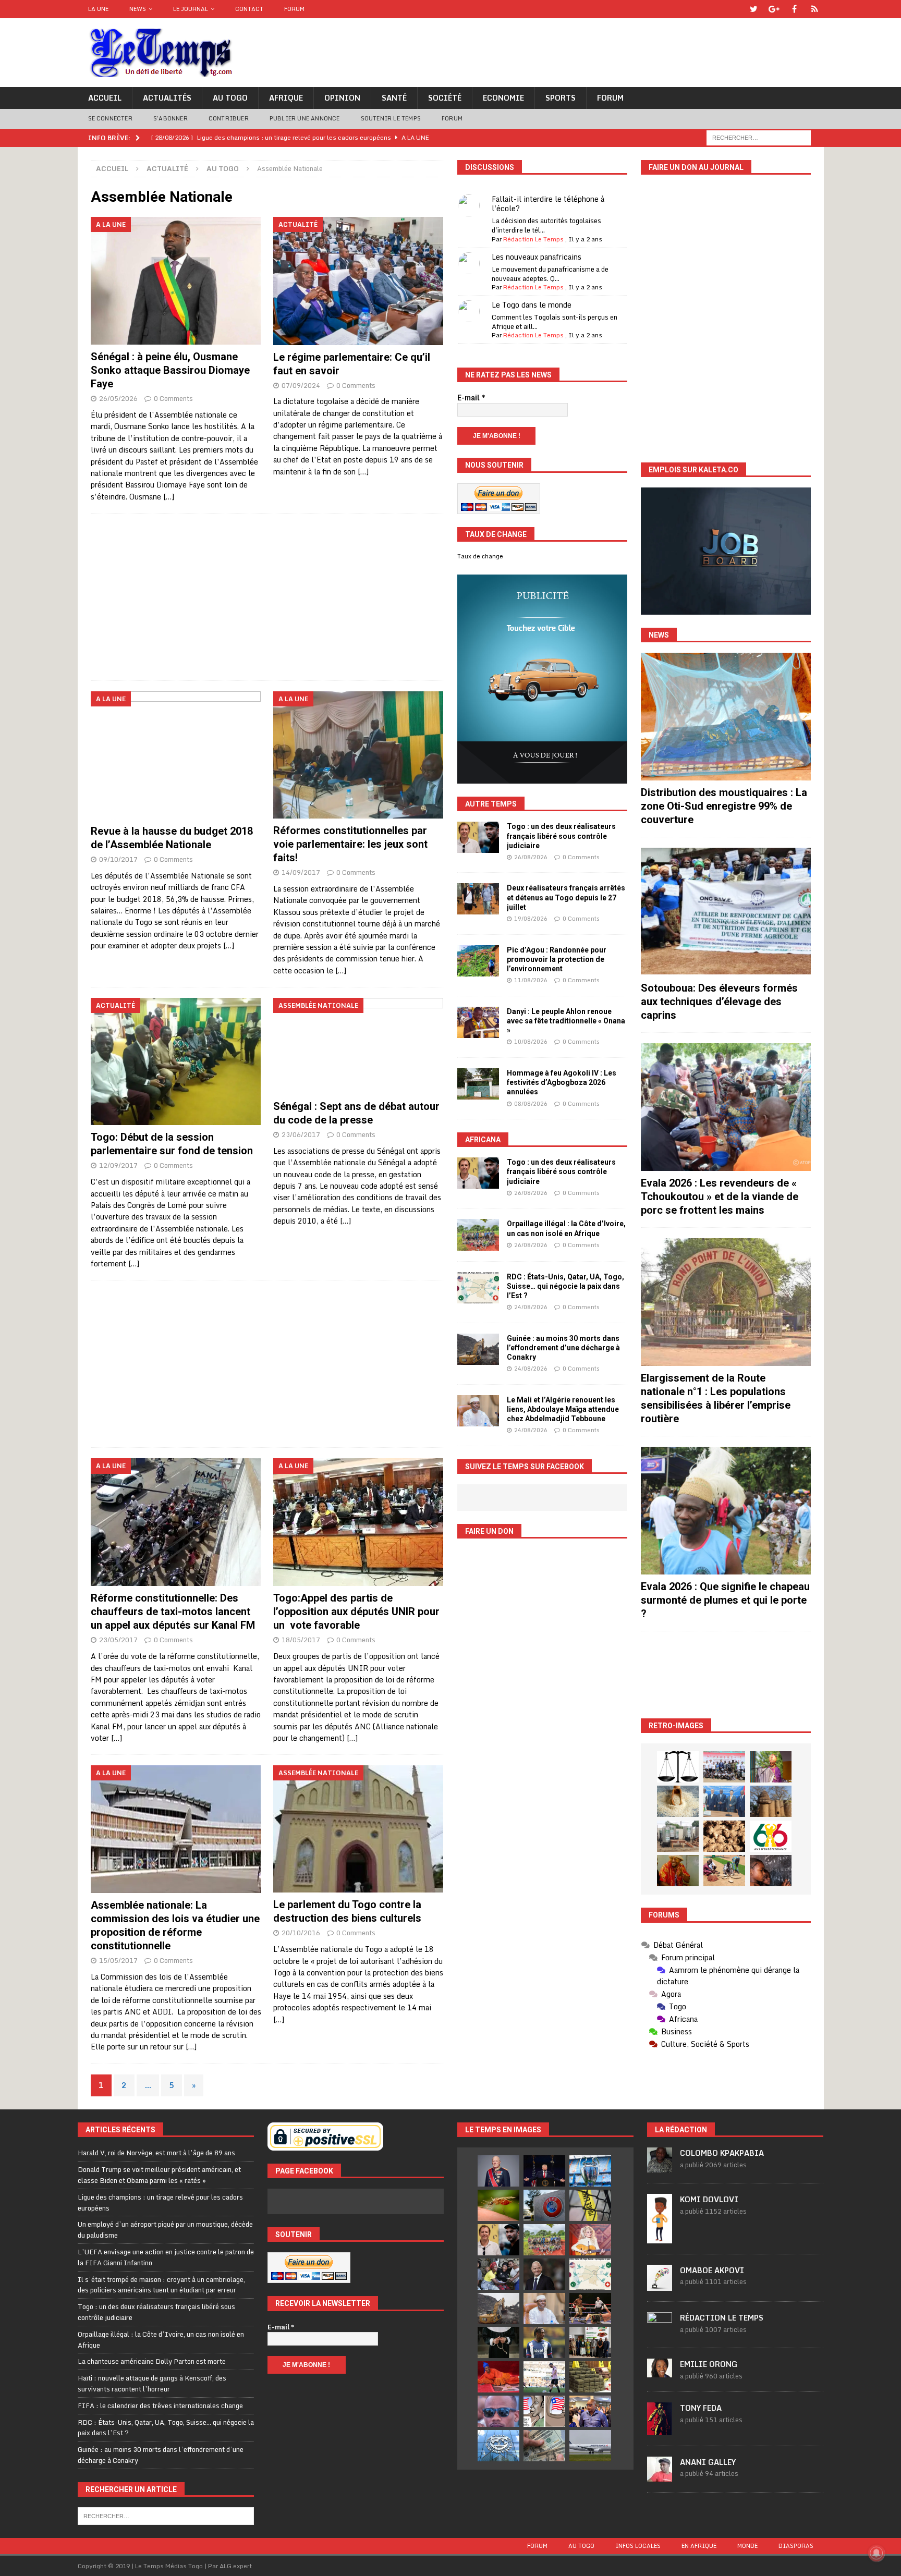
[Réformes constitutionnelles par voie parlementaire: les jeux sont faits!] (358, 755)
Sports (561, 98)
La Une (98, 9)
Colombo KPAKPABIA (722, 2153)
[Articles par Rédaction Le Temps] (660, 2331)
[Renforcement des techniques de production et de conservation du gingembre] (724, 1836)
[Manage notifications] (876, 2553)
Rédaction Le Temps (533, 239)
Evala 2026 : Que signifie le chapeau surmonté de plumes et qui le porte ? (725, 1600)
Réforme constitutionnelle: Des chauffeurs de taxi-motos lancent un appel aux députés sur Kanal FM (173, 1611)
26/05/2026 (118, 398)
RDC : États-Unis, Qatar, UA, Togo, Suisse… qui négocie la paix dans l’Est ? (565, 1286)
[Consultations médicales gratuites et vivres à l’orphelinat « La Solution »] (724, 1767)
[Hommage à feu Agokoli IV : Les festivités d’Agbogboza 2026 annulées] (478, 1084)
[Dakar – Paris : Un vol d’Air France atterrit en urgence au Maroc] (590, 2446)
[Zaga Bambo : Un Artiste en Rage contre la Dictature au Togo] (678, 1871)
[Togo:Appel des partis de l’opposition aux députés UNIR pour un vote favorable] (358, 1522)
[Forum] (815, 9)
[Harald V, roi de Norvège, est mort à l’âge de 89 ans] (498, 2171)
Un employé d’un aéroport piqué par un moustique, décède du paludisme (165, 2230)
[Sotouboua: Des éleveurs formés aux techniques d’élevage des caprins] (726, 912)
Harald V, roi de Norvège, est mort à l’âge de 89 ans (156, 2153)
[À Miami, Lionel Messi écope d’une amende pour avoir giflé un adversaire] (544, 2377)
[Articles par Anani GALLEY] (660, 2476)
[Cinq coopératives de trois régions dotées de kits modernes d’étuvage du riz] (678, 1836)
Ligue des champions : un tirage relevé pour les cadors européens (160, 2202)
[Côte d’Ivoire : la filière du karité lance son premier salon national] (590, 2342)
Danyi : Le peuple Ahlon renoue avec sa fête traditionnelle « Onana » (566, 1021)
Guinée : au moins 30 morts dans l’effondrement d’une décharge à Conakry (563, 1348)
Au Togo (230, 98)
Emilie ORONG (709, 2364)
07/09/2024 (301, 385)
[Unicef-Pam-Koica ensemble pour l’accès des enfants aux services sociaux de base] (724, 1801)
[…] (169, 497)
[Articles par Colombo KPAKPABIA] (660, 2167)
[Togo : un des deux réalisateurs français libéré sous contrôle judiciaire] (478, 837)
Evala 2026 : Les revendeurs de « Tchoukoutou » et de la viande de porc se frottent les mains (720, 1197)
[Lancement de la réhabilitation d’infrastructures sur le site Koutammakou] (771, 1801)
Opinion (342, 98)
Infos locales (638, 2546)
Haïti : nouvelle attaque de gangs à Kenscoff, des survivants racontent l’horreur (152, 2383)
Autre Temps (491, 804)
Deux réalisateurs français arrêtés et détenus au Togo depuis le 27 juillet (566, 897)
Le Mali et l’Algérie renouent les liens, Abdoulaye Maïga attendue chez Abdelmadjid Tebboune (563, 1409)
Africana (483, 1140)
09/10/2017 (118, 859)
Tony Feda (701, 2408)
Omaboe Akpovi (712, 2270)
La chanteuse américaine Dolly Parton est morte (152, 2361)
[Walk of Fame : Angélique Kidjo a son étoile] (498, 2377)
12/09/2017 (118, 1165)
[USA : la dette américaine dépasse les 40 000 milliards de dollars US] (544, 2446)
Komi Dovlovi (709, 2199)
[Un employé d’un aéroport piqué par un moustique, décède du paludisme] (498, 2205)
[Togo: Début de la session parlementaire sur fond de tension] (176, 1061)
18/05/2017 (301, 1640)
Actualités (167, 98)
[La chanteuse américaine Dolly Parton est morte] (590, 2240)
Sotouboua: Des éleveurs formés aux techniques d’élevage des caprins (719, 1002)
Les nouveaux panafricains (537, 257)
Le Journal (191, 9)
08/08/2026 (531, 1104)
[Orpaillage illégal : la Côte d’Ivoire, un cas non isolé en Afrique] (478, 1235)
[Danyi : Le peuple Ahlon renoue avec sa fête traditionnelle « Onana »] (478, 1022)
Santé (394, 98)
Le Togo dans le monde (532, 305)
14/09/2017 (301, 872)
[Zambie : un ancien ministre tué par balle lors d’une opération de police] (590, 2411)
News (138, 9)
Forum (294, 9)
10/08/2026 (531, 1042)
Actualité (167, 168)
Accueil (105, 98)
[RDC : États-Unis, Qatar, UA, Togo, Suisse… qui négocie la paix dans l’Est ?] (478, 1288)
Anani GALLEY (708, 2462)
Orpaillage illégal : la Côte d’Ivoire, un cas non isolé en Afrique (161, 2340)
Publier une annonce (305, 118)
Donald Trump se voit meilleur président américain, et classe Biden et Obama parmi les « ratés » (159, 2175)
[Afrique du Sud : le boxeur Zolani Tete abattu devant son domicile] (590, 2309)
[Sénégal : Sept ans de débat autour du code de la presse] (358, 1046)
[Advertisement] (267, 597)
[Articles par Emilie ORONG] (660, 2372)
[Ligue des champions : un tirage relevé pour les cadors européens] (590, 2171)
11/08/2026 (531, 980)
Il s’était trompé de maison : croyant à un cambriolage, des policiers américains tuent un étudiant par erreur (161, 2285)
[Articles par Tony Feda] (660, 2430)
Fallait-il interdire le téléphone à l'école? (548, 204)
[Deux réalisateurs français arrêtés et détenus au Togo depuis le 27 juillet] (478, 899)
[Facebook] (794, 9)
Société (445, 98)
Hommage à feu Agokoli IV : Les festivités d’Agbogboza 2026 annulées (562, 1082)
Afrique (286, 98)
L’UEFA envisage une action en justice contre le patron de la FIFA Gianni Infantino (166, 2257)
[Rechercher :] (759, 137)
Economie (503, 98)
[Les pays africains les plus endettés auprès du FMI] (498, 2446)
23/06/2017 (301, 1134)
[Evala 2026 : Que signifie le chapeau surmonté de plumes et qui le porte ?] (726, 1511)
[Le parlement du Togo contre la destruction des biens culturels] (358, 1829)
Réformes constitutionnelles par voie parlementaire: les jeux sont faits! (350, 844)
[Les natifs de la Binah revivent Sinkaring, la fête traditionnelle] (724, 1871)
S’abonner (171, 118)
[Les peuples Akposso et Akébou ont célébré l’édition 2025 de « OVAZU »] (678, 1801)
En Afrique (699, 2546)
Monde (747, 2546)
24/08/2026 (531, 1307)
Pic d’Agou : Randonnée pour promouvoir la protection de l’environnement (557, 959)
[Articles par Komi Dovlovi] (660, 2238)
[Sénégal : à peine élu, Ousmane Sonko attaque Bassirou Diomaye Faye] (176, 281)
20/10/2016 (301, 1933)
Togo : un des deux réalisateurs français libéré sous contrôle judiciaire (561, 836)
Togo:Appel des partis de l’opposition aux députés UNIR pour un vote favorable (356, 1611)
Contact (249, 9)
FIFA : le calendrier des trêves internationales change (160, 2406)
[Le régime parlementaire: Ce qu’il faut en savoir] (358, 281)
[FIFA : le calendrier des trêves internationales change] (544, 2274)
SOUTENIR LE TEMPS (391, 118)
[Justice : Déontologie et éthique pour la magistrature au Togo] (678, 1767)
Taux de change (480, 556)
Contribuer (229, 118)
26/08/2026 (531, 857)
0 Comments (173, 398)
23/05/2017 (118, 1640)
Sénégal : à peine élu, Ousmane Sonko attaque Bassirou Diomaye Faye (170, 370)
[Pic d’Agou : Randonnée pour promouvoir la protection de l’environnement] (478, 961)
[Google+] (774, 9)
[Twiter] (754, 9)
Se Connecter (110, 118)
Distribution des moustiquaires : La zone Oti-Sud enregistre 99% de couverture (724, 806)
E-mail (471, 398)
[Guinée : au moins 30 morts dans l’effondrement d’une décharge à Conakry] (478, 1349)
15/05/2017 (118, 1960)
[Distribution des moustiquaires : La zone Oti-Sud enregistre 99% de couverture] (726, 717)
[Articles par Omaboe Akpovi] (660, 2285)
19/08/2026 (531, 919)
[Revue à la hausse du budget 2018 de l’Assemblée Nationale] (176, 755)
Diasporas (796, 2546)
